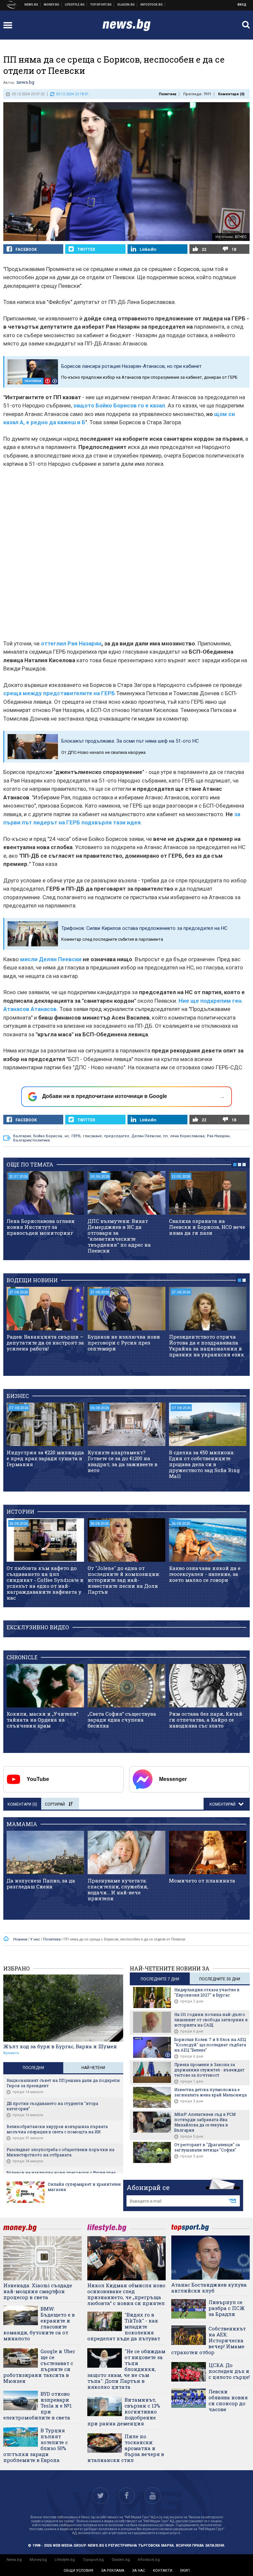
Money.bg (38, 2560)
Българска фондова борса (152, 5)
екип (185, 2571)
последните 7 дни (160, 1979)
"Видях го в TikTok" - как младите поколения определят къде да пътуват (124, 2326)
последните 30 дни (220, 1979)
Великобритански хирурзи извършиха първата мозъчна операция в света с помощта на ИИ (57, 2129)
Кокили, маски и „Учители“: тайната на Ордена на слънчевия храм (43, 1720)
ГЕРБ (76, 1136)
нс (67, 1136)
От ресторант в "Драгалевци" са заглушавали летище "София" (207, 2147)
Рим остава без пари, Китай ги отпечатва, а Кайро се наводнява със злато (206, 1720)
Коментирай (223, 1804)
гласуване (92, 1136)
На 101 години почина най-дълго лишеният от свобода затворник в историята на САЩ (211, 2020)
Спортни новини (101, 5)
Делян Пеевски (146, 1136)
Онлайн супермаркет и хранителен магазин (84, 2187)
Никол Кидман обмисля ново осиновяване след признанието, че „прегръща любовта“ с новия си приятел (126, 2294)
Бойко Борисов (48, 1136)
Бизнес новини (52, 5)
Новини (31, 5)
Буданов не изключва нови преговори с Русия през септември (124, 1343)
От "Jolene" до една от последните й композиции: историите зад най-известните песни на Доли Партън (124, 1580)
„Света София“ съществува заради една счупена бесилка (122, 1720)
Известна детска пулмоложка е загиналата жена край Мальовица (211, 2092)
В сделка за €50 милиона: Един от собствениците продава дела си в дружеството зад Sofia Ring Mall (204, 1464)
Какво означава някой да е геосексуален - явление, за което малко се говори (205, 1574)
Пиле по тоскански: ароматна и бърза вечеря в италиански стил (126, 2448)
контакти (163, 2571)
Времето (11, 2053)
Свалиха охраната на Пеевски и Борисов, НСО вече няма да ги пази (207, 1227)
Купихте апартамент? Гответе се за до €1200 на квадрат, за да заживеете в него (123, 1461)
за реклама (113, 2571)
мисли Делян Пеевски (51, 959)
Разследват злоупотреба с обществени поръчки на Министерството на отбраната (60, 2152)
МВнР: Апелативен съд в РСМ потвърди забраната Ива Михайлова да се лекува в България (205, 2122)
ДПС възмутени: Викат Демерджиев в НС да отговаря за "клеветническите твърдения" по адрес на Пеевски (119, 1236)
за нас (139, 2571)
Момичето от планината (202, 1880)
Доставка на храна (126, 5)
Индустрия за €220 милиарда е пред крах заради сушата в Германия (45, 1458)
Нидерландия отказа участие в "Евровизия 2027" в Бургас (207, 1992)
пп (165, 1136)
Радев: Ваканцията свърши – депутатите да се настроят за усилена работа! (45, 1343)
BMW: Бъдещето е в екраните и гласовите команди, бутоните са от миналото (39, 2324)
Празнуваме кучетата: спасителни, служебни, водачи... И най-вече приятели (118, 1889)
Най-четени (93, 2068)
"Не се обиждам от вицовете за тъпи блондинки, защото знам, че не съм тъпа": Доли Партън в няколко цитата (126, 2369)
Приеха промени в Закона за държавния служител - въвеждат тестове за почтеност (209, 2070)
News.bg (14, 2560)
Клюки (75, 5)
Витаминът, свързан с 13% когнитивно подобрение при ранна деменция (124, 2412)
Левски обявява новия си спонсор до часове (228, 2400)
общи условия (78, 2571)
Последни (33, 2068)
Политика (168, 94)
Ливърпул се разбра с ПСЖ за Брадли (227, 2308)
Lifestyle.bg (65, 2560)
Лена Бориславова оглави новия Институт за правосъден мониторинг (41, 1227)
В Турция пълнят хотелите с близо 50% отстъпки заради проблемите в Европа (36, 2445)
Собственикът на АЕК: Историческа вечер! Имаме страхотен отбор (209, 2340)
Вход (242, 5)
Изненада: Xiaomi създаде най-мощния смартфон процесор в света (38, 2291)
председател (117, 1136)
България (22, 1136)
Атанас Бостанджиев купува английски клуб (209, 2288)
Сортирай (55, 1804)
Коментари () (231, 94)
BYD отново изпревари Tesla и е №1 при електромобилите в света (38, 2406)
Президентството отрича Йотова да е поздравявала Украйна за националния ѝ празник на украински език (207, 1346)
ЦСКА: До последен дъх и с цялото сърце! (229, 2371)
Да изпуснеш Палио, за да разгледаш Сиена (41, 1883)
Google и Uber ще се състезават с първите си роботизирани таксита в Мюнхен (39, 2366)
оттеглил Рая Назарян (71, 643)
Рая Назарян (218, 1136)
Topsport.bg (93, 2560)
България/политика (31, 1140)
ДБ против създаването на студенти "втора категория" (52, 2106)
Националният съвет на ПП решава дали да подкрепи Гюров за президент (63, 2083)
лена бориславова (187, 1136)
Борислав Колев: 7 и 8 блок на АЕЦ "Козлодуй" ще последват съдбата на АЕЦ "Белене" (210, 2045)
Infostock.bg (149, 2560)
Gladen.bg (121, 2560)
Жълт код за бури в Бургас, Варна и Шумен (60, 2046)
